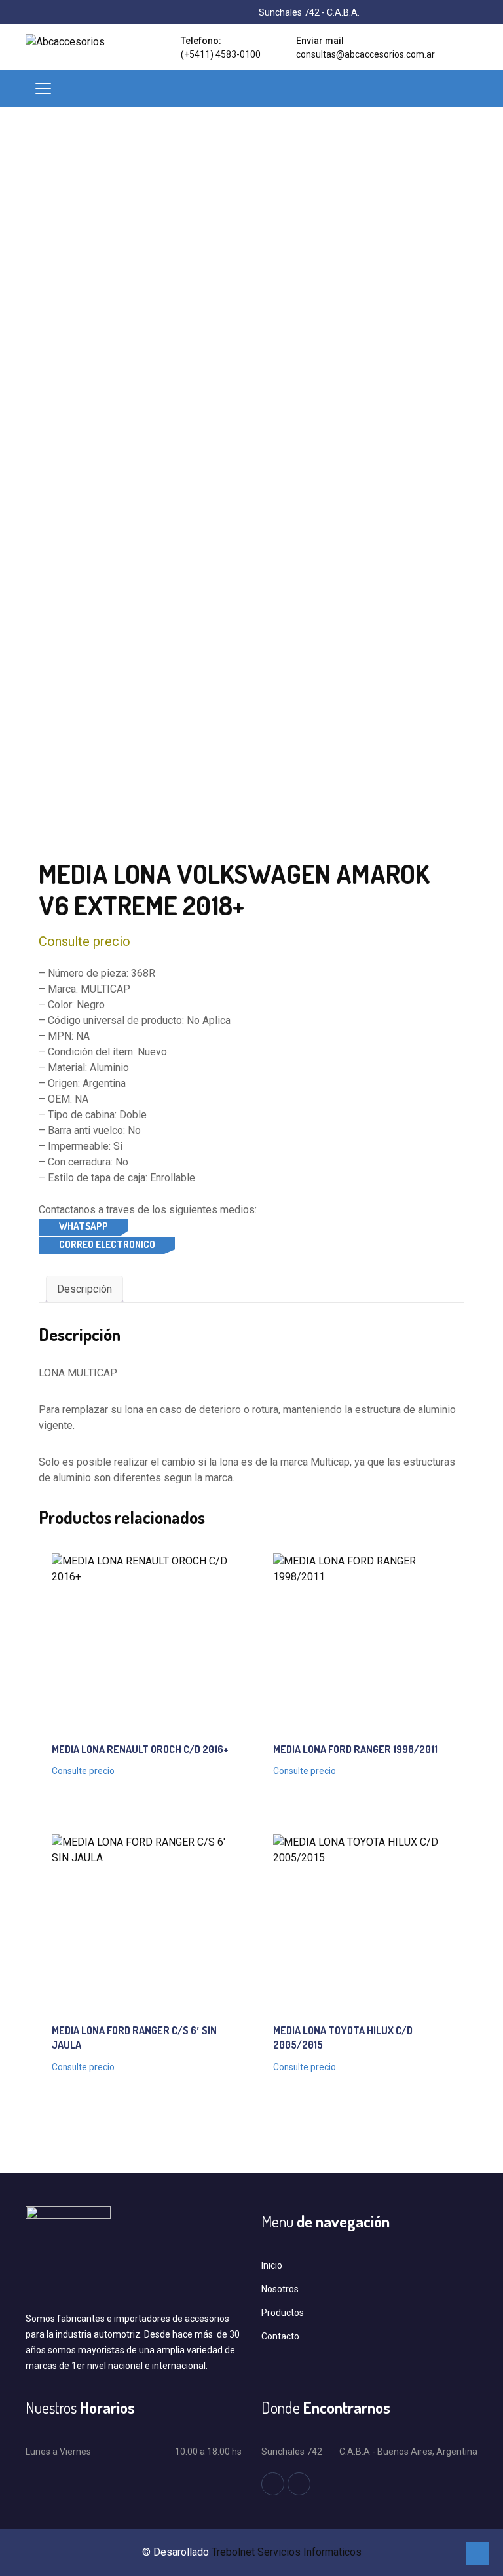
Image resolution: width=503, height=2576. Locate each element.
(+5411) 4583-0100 (221, 54)
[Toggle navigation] (43, 88)
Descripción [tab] (84, 1289)
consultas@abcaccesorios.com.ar (365, 54)
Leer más (114, 1626)
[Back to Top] (477, 2553)
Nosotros (280, 2289)
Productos (283, 2313)
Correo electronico (107, 1244)
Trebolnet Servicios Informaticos (287, 2552)
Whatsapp (84, 1226)
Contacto (280, 2336)
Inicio (272, 2265)
